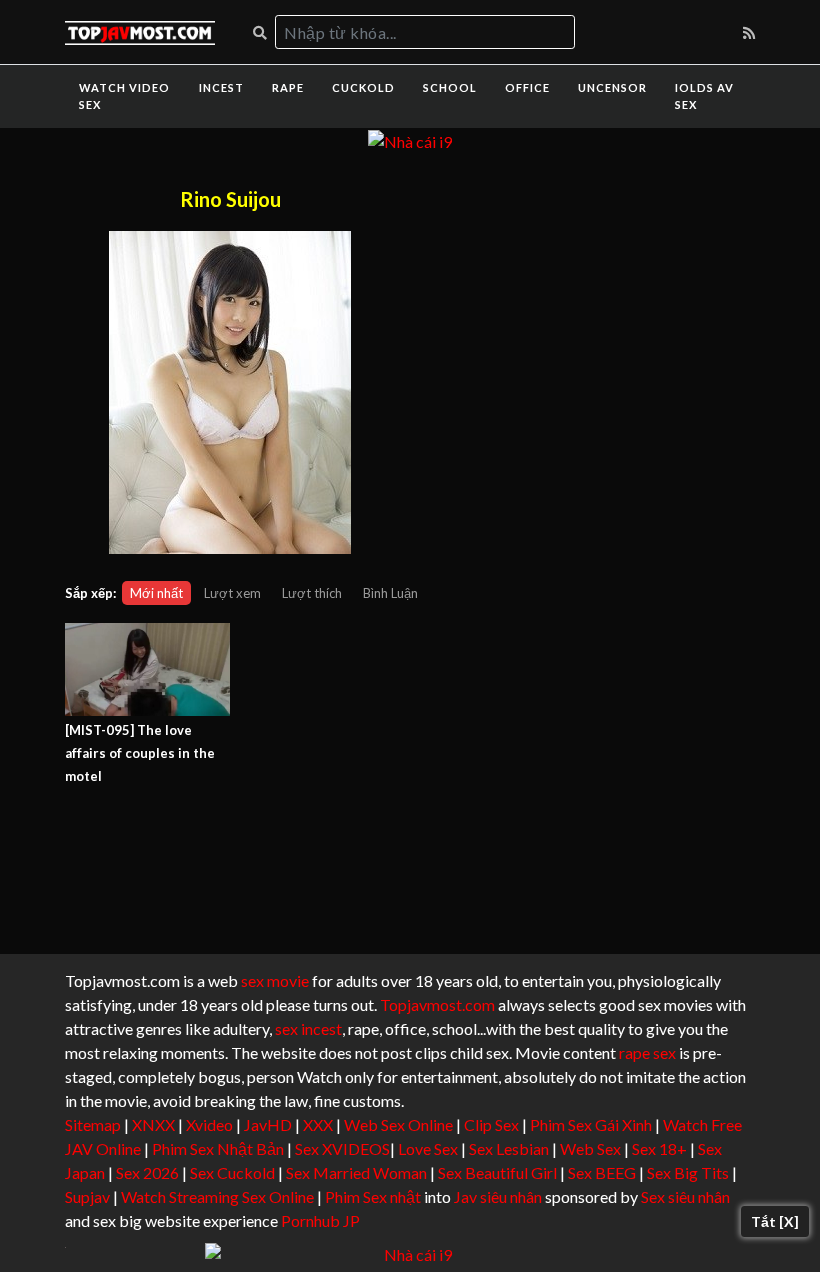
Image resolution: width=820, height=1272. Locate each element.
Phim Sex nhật (373, 1196)
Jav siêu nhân (498, 1196)
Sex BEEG (602, 1172)
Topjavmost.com (437, 1004)
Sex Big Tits (688, 1172)
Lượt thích (312, 593)
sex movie (275, 980)
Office (527, 87)
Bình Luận (390, 593)
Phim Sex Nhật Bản (218, 1148)
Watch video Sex (124, 96)
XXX (318, 1124)
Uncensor (612, 87)
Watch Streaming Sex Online (217, 1196)
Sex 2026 (147, 1172)
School (450, 87)
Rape (288, 87)
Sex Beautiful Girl (497, 1172)
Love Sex (428, 1148)
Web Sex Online (398, 1124)
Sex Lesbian (509, 1148)
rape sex (647, 1052)
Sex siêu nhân (685, 1196)
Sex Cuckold (232, 1172)
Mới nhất (156, 593)
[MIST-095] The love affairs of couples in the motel (140, 753)
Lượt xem (232, 593)
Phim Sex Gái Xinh (591, 1124)
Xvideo (209, 1124)
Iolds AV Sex (704, 96)
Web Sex (590, 1148)
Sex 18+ (659, 1148)
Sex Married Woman (356, 1172)
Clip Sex (491, 1124)
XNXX (153, 1124)
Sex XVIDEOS (342, 1148)
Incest (221, 87)
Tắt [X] (775, 1221)
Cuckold (363, 87)
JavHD (268, 1124)
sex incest (308, 1028)
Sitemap (93, 1124)
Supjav (87, 1196)
